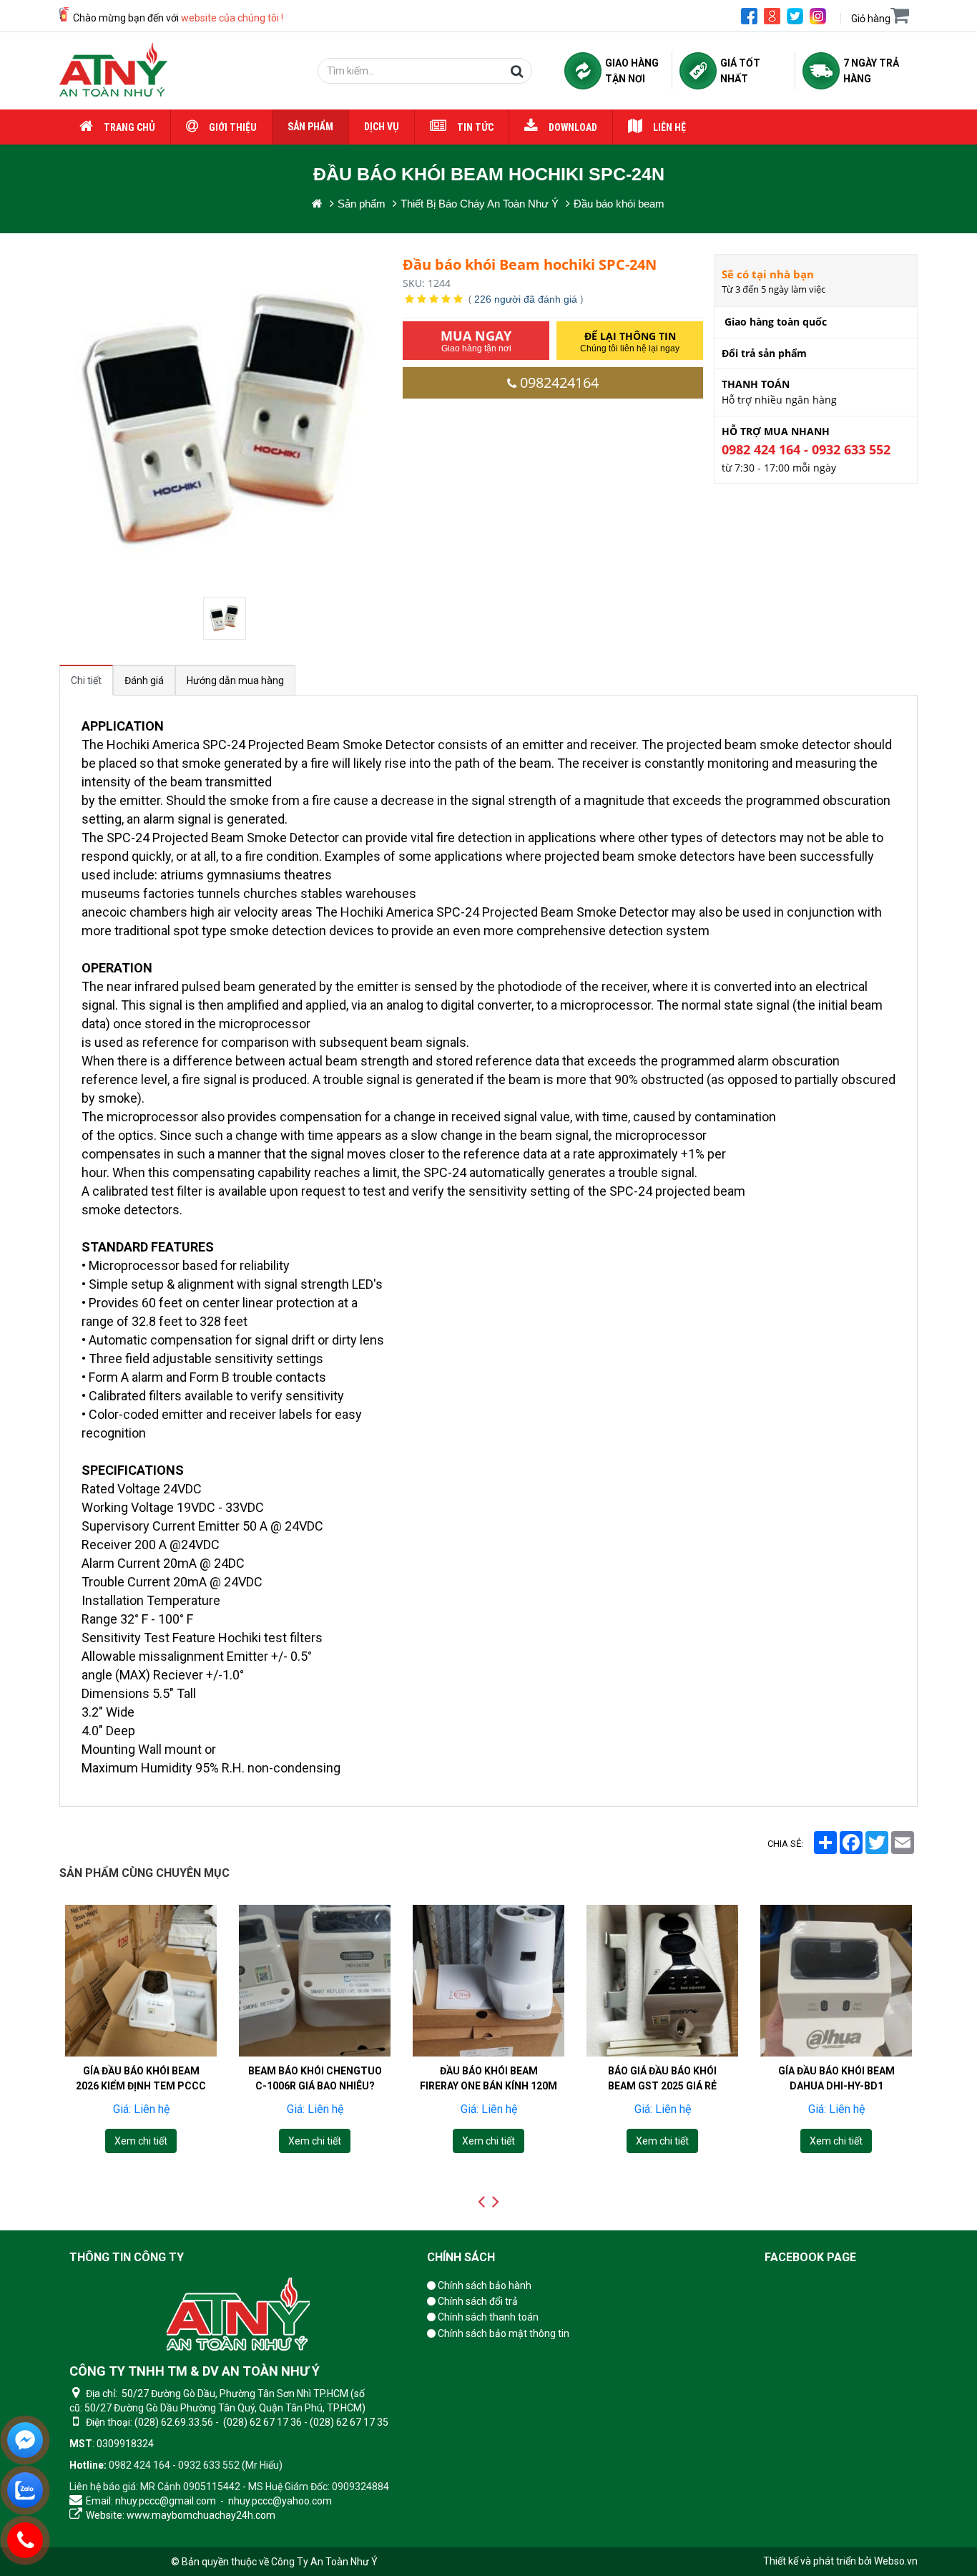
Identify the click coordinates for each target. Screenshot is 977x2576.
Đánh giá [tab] (144, 680)
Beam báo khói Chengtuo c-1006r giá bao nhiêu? (315, 2078)
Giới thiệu (233, 127)
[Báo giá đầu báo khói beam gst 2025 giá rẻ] (662, 1981)
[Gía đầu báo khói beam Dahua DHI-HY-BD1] (836, 1981)
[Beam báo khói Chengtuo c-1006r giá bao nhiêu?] (315, 1981)
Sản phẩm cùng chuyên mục (144, 1873)
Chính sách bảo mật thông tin (502, 2333)
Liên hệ (669, 127)
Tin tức (475, 127)
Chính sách (461, 2257)
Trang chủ (129, 127)
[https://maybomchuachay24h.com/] (317, 204)
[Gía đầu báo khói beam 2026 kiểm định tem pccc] (141, 1981)
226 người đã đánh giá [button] (526, 299)
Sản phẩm (310, 127)
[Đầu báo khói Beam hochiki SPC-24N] (226, 618)
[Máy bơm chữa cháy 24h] (113, 71)
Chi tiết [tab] (86, 680)
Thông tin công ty (127, 2257)
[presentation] (481, 2202)
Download (573, 127)
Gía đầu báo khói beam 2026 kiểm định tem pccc (141, 2078)
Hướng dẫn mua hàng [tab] (235, 680)
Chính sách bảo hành (483, 2285)
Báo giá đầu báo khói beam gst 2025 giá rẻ (662, 2078)
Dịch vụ (382, 127)
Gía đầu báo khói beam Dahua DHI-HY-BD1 (836, 2078)
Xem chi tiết (141, 2141)
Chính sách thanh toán (487, 2317)
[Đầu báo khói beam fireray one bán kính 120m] (488, 1981)
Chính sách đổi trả (477, 2301)
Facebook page (810, 2257)
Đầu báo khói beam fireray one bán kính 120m (488, 2078)
